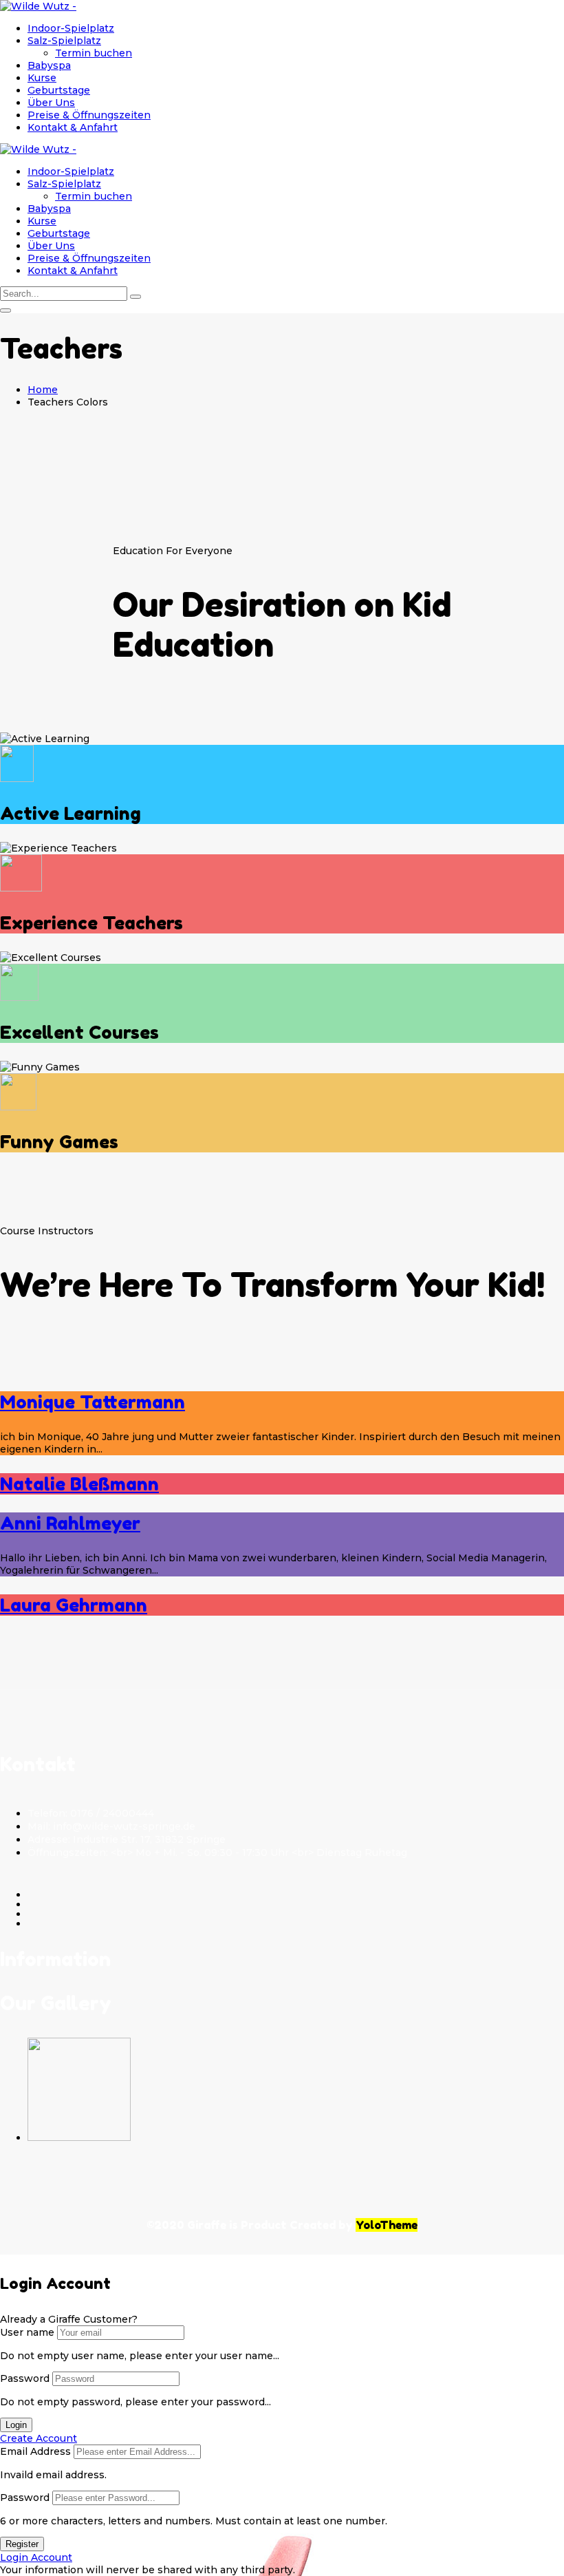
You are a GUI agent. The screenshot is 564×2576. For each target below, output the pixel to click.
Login (16, 2425)
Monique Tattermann (93, 1402)
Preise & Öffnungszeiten (89, 115)
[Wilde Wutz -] (38, 6)
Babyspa (49, 65)
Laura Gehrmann (74, 1605)
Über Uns (51, 103)
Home (43, 390)
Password (25, 2378)
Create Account (39, 2438)
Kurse (42, 78)
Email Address (35, 2451)
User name (27, 2332)
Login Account (36, 2557)
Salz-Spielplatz (64, 41)
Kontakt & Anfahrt (73, 127)
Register (22, 2544)
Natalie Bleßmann (79, 1484)
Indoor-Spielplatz (71, 28)
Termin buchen (94, 53)
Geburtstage (59, 90)
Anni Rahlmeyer (70, 1523)
